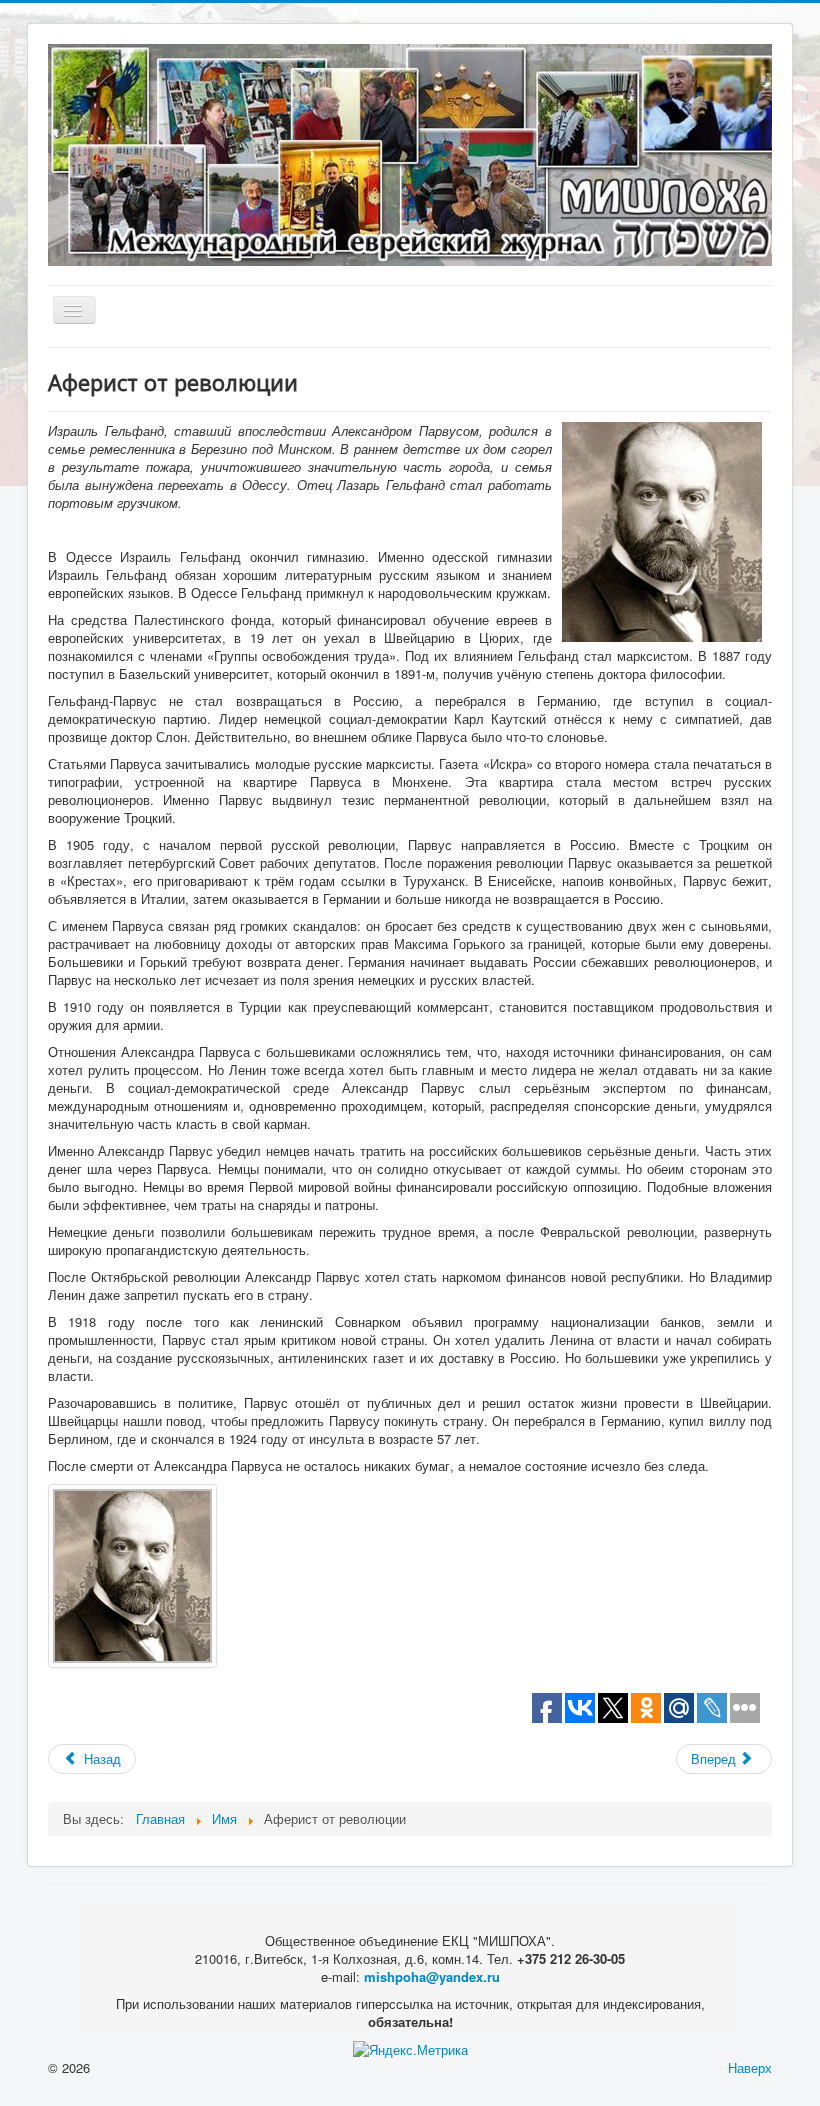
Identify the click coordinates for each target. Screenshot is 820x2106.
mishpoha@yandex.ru (432, 1976)
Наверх (750, 2067)
